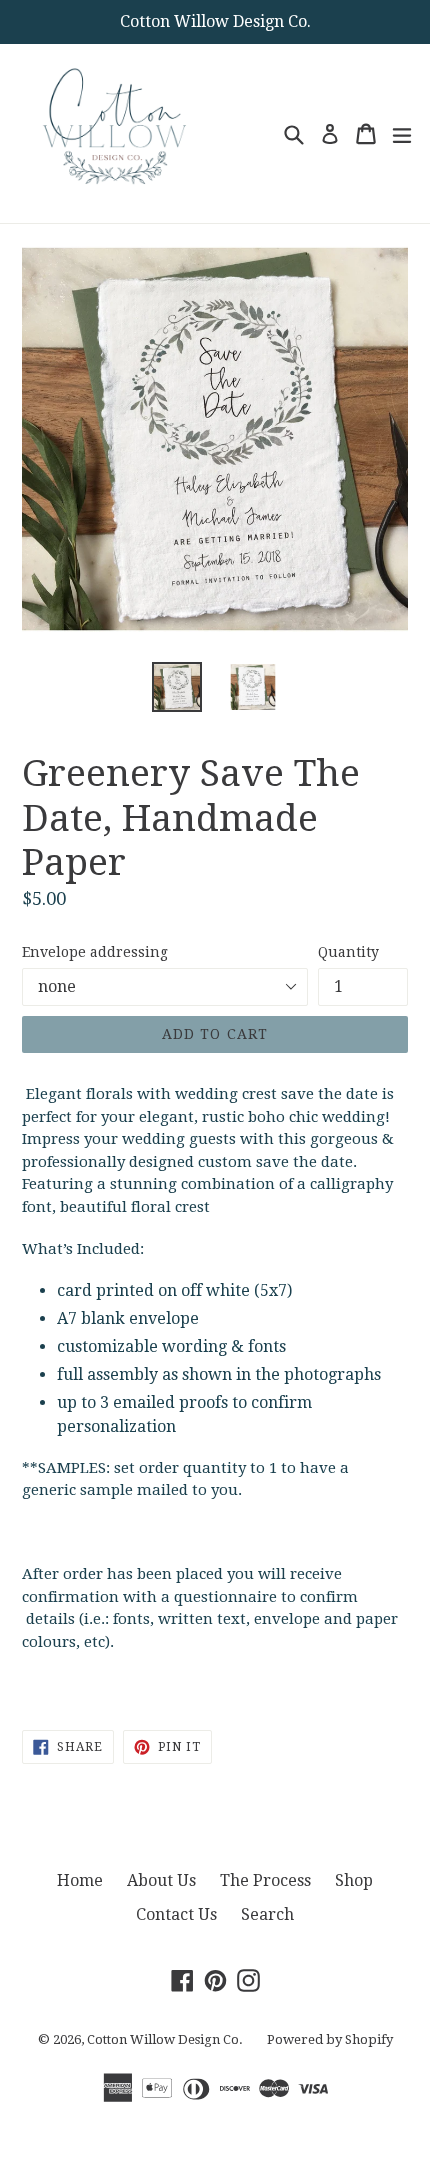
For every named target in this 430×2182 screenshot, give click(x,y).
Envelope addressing (95, 952)
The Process (265, 1880)
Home (80, 1880)
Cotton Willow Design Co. (165, 2039)
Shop (354, 1880)
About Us (161, 1880)
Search (267, 1914)
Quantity (348, 952)
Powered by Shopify (330, 2039)
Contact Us (176, 1914)
